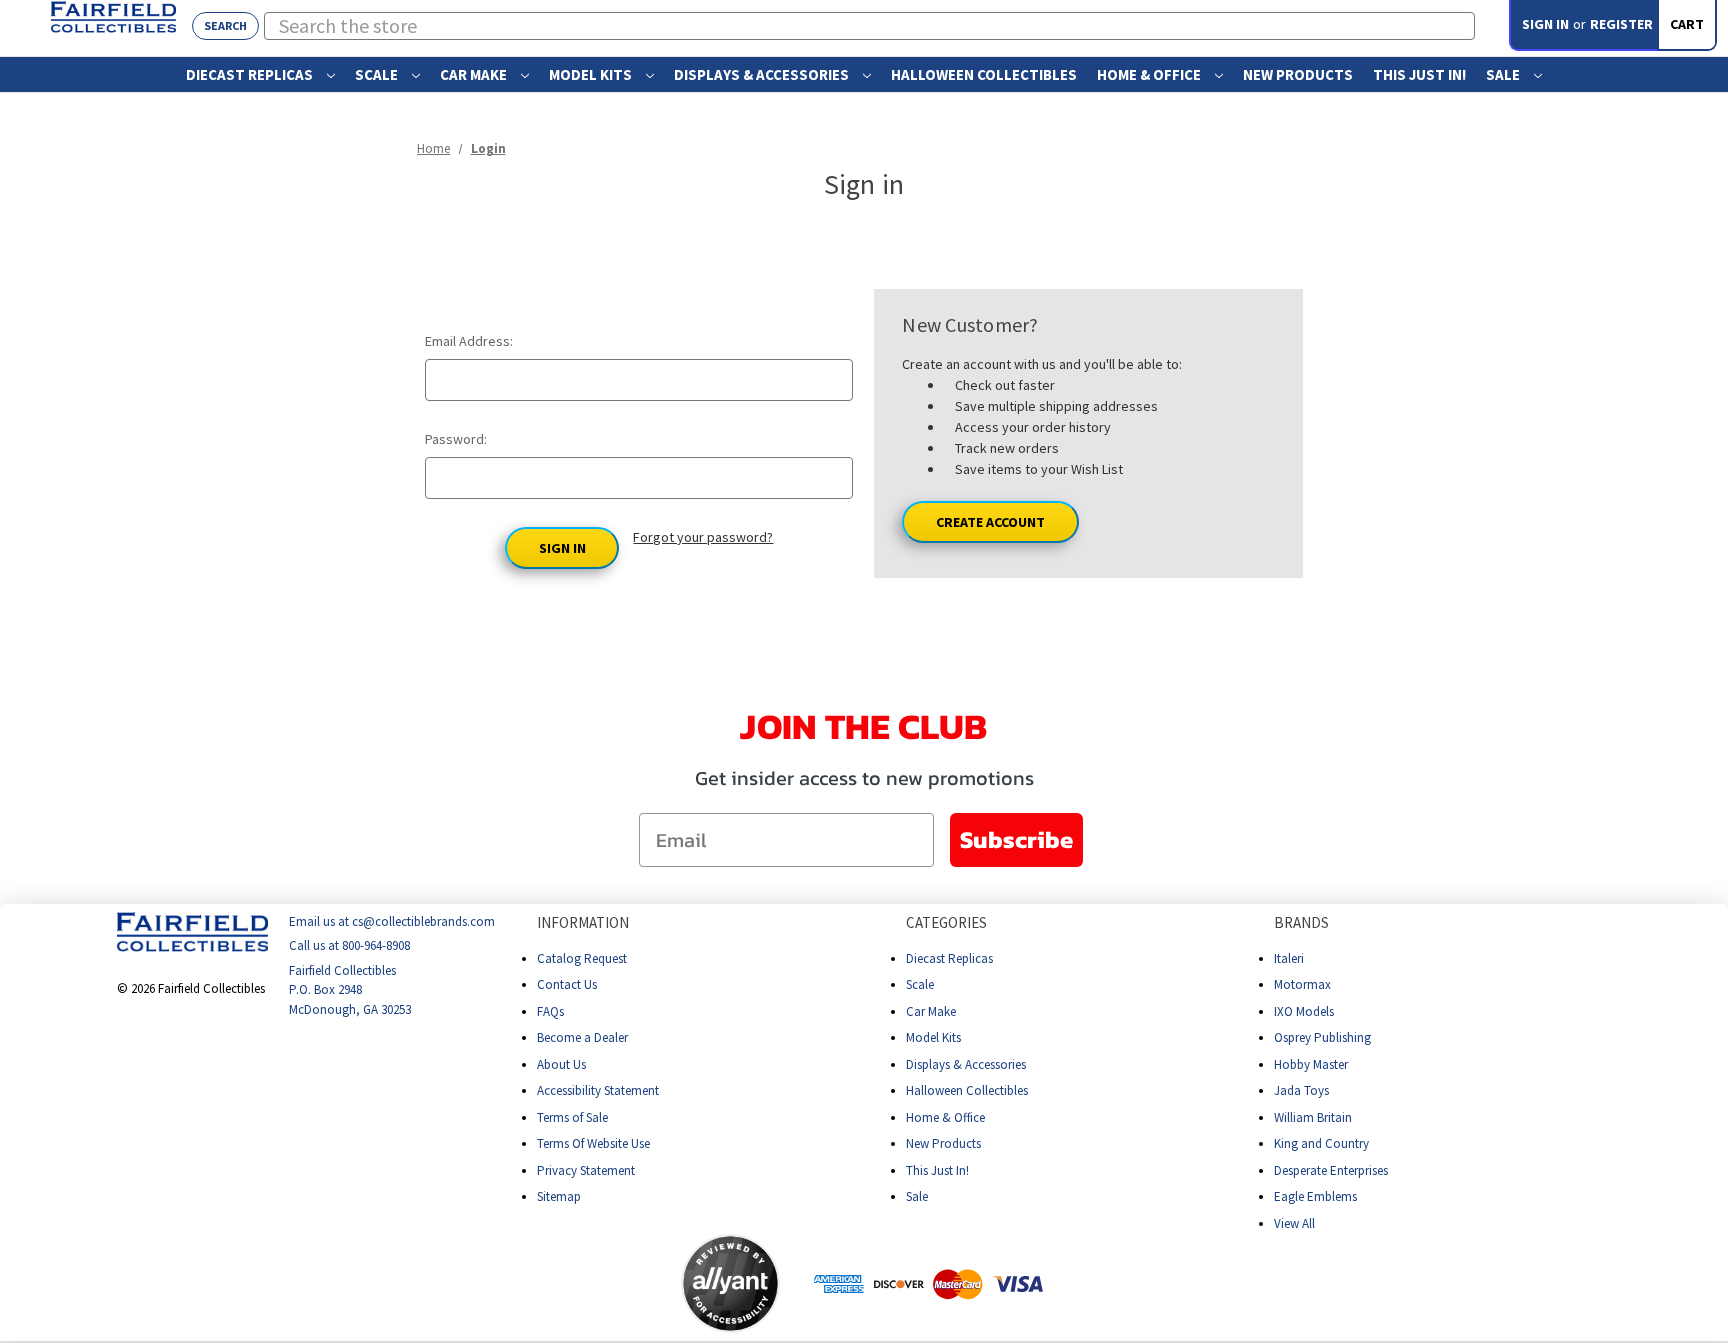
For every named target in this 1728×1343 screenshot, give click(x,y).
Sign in (1545, 24)
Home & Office (1150, 74)
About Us (561, 1064)
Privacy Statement (586, 1170)
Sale (1504, 74)
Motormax (1302, 984)
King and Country (1321, 1143)
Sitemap (559, 1196)
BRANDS (1301, 922)
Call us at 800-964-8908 (349, 946)
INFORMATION (583, 922)
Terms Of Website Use (593, 1143)
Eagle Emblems (1315, 1196)
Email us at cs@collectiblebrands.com (392, 921)
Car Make (475, 74)
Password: (456, 439)
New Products (1298, 74)
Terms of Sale (572, 1117)
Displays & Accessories (763, 74)
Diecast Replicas (251, 74)
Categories (946, 922)
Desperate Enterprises (1331, 1170)
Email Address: (469, 341)
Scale (378, 74)
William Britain (1313, 1117)
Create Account (990, 522)
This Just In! (1419, 74)
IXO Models (1304, 1011)
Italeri (1289, 958)
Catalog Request (582, 958)
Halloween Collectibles (984, 74)
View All (1294, 1223)
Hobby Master (1311, 1064)
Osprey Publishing (1322, 1037)
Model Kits (592, 74)
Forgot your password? (703, 537)
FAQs (550, 1011)
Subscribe (1016, 839)
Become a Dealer (582, 1037)
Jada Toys (1301, 1090)
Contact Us (567, 984)
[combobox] (870, 26)
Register (1621, 24)
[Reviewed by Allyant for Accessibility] (730, 1283)
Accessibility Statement (598, 1090)
